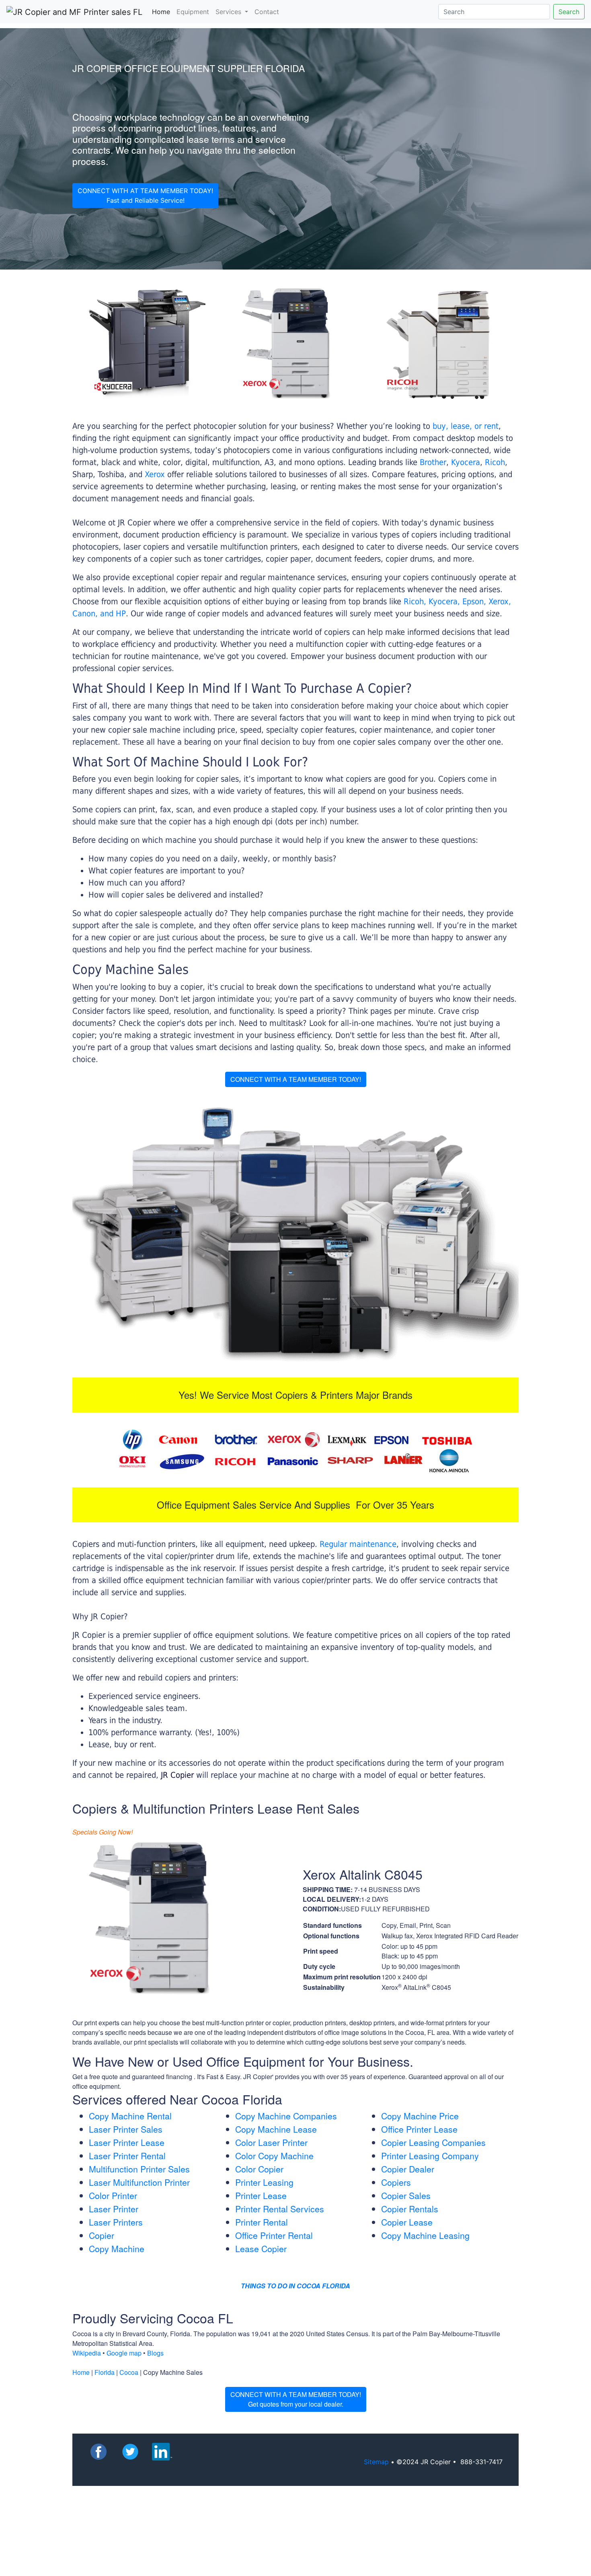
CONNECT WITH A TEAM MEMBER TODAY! (296, 1079)
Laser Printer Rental (127, 2156)
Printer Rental (262, 2222)
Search (569, 12)
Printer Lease (261, 2195)
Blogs (155, 2353)
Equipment (193, 12)
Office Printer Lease (419, 2129)
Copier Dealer (408, 2169)
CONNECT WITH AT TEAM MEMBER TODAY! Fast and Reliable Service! (145, 196)
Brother (433, 462)
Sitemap (376, 2462)
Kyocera (466, 462)
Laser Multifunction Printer (139, 2182)
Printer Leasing (264, 2182)
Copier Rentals (410, 2209)
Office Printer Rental (274, 2235)
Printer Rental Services (280, 2209)
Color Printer (113, 2195)
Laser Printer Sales (126, 2129)
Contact (267, 12)
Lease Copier (261, 2249)
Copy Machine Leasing (425, 2235)
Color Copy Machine (274, 2156)
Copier (102, 2235)
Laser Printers (116, 2222)
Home (163, 11)
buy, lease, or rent (466, 426)
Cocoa (129, 2372)
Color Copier (259, 2169)
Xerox (155, 474)
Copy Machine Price (420, 2116)
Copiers (396, 2182)
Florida (105, 2372)
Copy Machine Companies (286, 2116)
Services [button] (229, 12)
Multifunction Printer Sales (139, 2169)
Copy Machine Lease (276, 2129)
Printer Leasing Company (430, 2156)
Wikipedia (87, 2353)
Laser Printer (114, 2209)
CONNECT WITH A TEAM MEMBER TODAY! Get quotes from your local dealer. (296, 2399)
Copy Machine (117, 2249)
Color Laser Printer (271, 2142)
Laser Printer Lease (127, 2142)
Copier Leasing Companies (433, 2142)
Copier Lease (407, 2222)
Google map (124, 2353)
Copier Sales (406, 2195)
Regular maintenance (358, 1544)
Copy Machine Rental (130, 2116)
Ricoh (495, 462)
